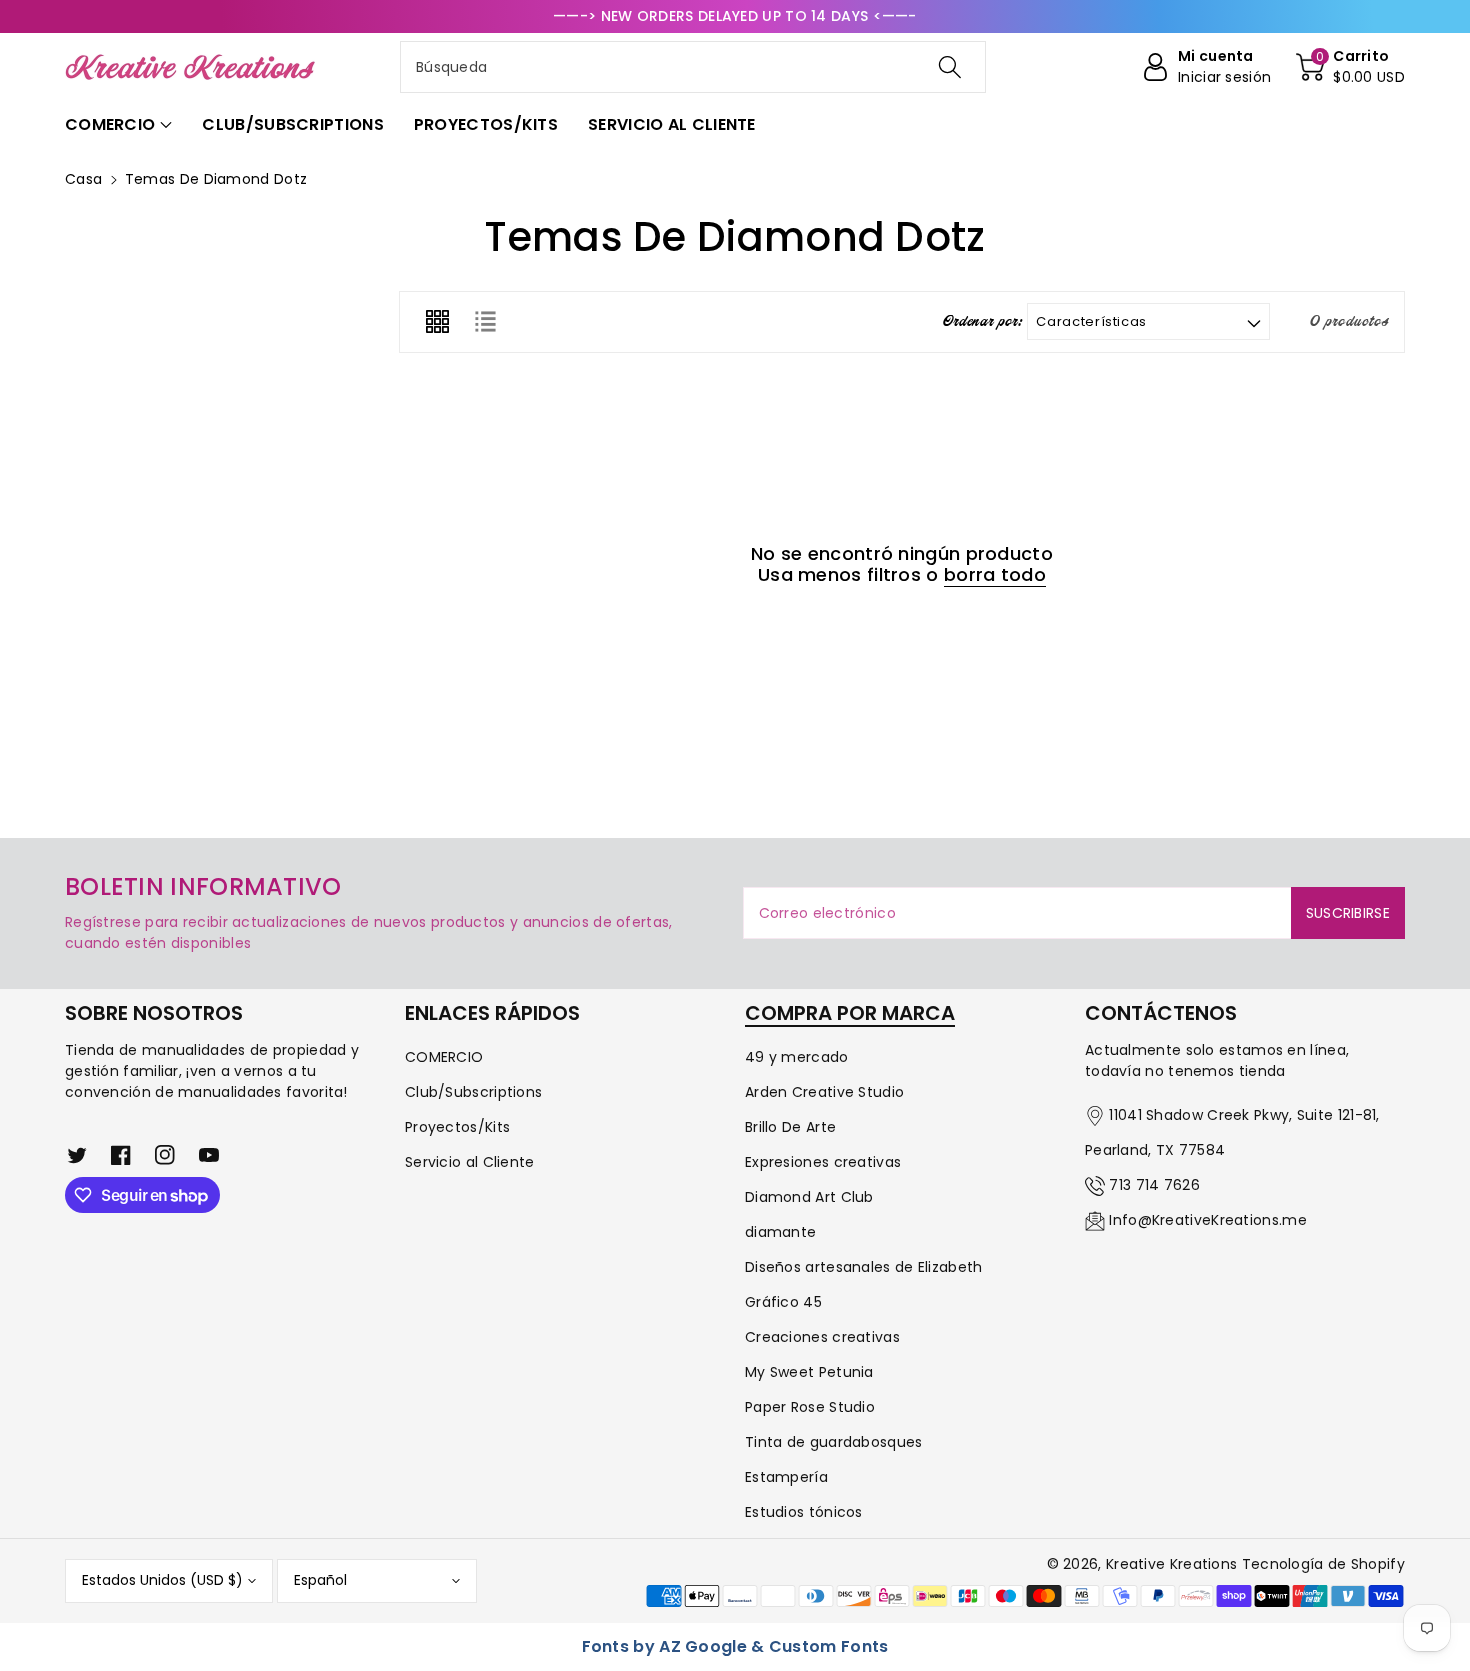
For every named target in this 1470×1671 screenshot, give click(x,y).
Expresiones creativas (823, 1162)
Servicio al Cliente (470, 1162)
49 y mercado (797, 1057)
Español (320, 1580)
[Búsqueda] (950, 67)
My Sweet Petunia (809, 1372)
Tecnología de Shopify (1323, 1564)
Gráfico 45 (783, 1302)
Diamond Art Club (809, 1197)
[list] (485, 322)
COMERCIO (444, 1057)
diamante (780, 1232)
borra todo (995, 575)
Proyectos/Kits (457, 1127)
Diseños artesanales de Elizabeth (864, 1267)
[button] (1350, 67)
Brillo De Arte (790, 1127)
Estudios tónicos (804, 1512)
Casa (83, 179)
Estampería (786, 1477)
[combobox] (693, 67)
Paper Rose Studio (810, 1407)
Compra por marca (850, 1013)
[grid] (437, 322)
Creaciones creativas (822, 1337)
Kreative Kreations (1171, 1564)
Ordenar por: (983, 322)
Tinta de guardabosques (834, 1442)
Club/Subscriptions (473, 1092)
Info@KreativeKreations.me (1208, 1220)
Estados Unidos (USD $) (162, 1580)
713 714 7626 (1154, 1185)
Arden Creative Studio (824, 1092)
